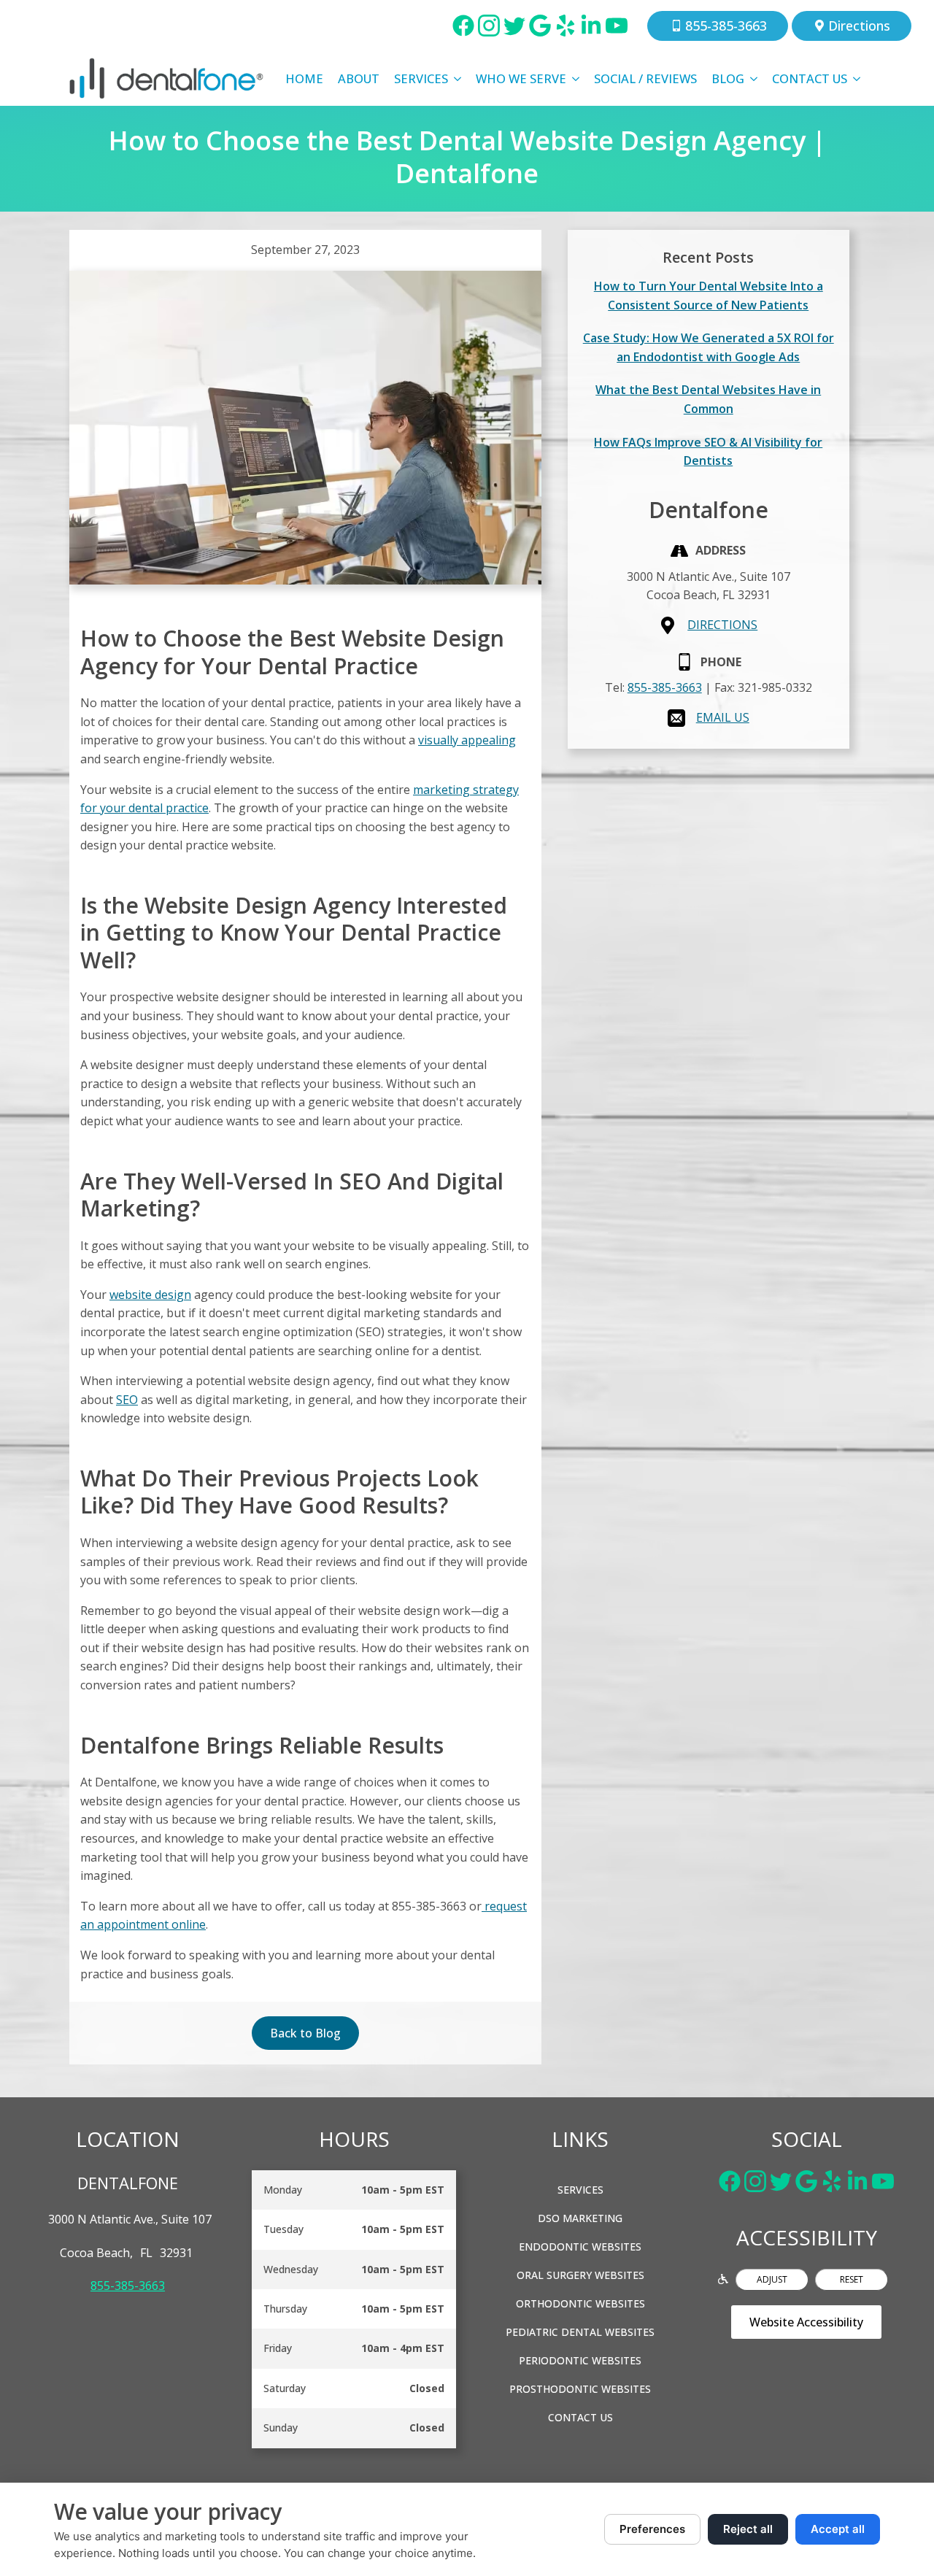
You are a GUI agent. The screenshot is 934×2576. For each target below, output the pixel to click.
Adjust (772, 2279)
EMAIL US (723, 717)
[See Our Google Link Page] (540, 26)
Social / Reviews (645, 78)
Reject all (748, 2529)
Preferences (652, 2529)
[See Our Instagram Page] (489, 26)
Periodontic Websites (580, 2360)
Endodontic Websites (580, 2247)
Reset (852, 2279)
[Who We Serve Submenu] (576, 79)
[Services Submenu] (458, 79)
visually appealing (467, 740)
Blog (728, 78)
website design (150, 1295)
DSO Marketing (580, 2218)
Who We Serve (521, 78)
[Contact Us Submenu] (857, 79)
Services (421, 78)
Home (304, 78)
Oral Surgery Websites (580, 2275)
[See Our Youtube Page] (617, 26)
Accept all (838, 2529)
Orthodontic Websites (580, 2303)
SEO (127, 1400)
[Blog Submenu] (754, 79)
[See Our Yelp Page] (566, 26)
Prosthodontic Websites (580, 2389)
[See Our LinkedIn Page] (591, 26)
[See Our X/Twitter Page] (514, 26)
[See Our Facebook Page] (463, 26)
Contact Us (810, 78)
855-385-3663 (665, 687)
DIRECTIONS (722, 625)
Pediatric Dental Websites (580, 2332)
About (359, 78)
